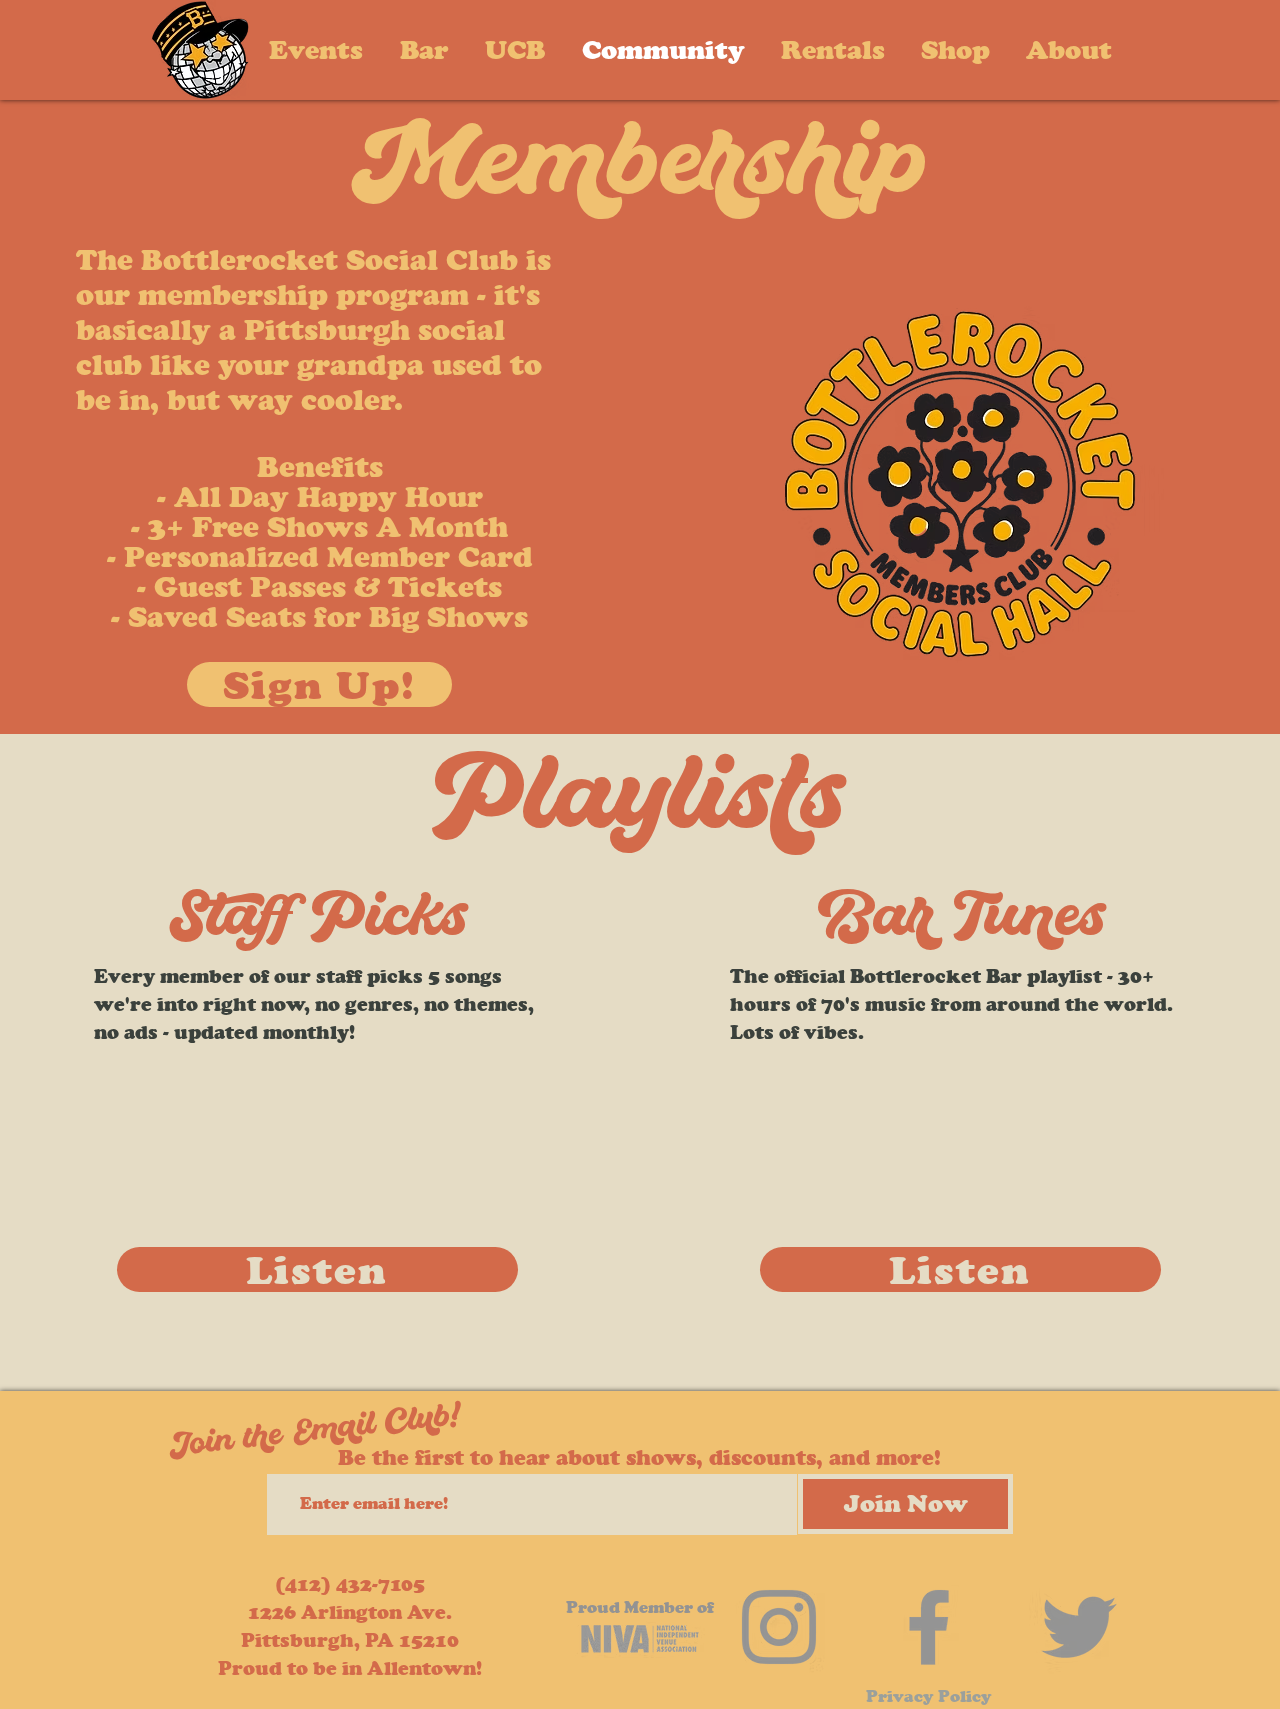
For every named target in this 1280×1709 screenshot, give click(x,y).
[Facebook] (929, 1627)
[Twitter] (1079, 1627)
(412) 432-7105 (350, 1584)
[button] (1069, 49)
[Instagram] (779, 1627)
